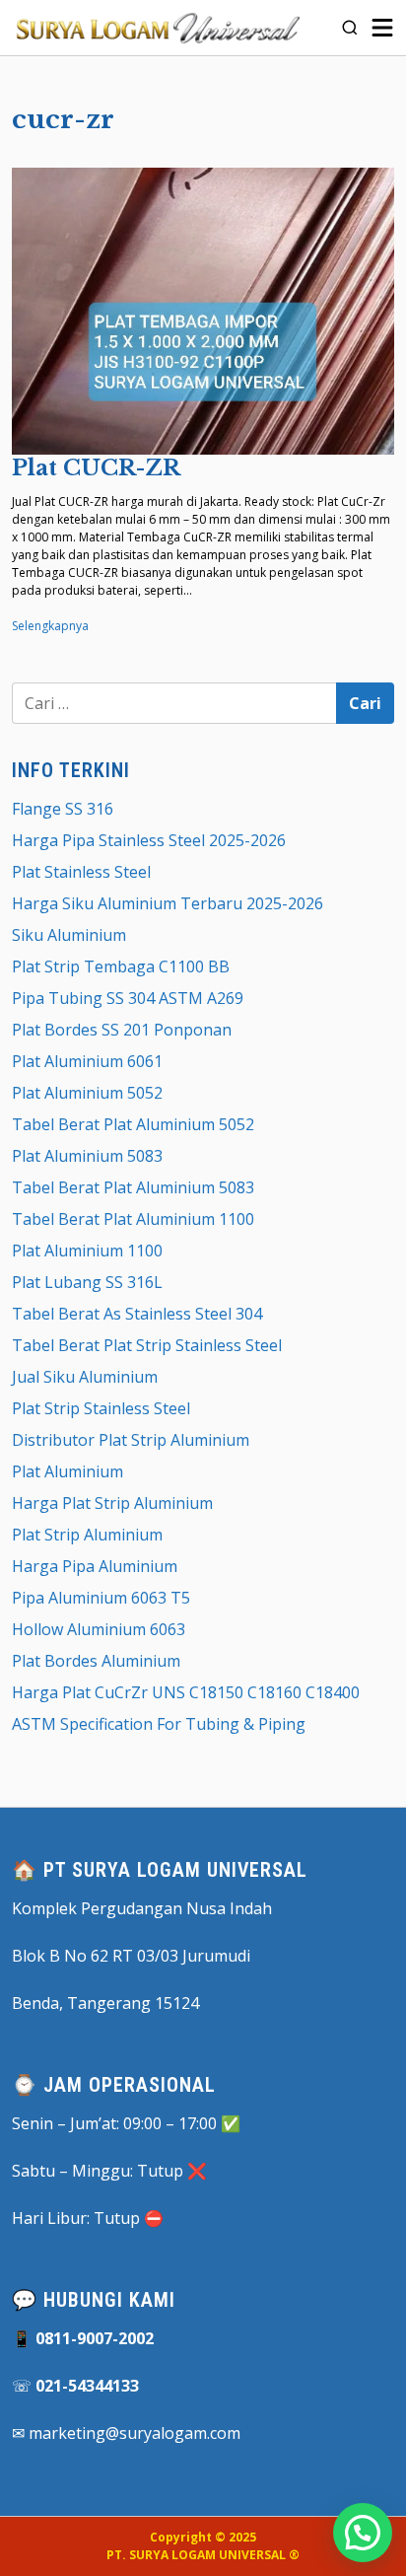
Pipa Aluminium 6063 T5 (101, 1598)
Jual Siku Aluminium (85, 1377)
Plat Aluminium (68, 1471)
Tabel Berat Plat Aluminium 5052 (133, 1124)
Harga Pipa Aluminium (95, 1566)
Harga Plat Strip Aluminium (112, 1503)
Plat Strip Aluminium (87, 1535)
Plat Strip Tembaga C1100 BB (121, 966)
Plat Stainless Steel (81, 872)
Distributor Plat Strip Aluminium (131, 1440)
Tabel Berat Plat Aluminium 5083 (133, 1187)
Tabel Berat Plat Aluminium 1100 (133, 1219)
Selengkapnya (50, 626)
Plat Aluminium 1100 (87, 1251)
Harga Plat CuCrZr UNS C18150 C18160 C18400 (186, 1692)
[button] (363, 2533)
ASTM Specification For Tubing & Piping (159, 1724)
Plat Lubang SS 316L (87, 1282)
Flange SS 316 (63, 809)
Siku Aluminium (69, 935)
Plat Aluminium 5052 (87, 1093)
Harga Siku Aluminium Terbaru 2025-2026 (168, 903)
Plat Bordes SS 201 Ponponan (122, 1030)
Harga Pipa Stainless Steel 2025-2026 (149, 840)
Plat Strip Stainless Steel (101, 1408)
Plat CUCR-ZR (96, 468)
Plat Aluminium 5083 (87, 1156)
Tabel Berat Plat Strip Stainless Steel (147, 1345)
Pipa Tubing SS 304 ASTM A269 (128, 998)
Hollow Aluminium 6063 (99, 1629)
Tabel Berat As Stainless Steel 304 (137, 1314)
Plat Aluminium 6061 (87, 1061)
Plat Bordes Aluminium (96, 1661)
